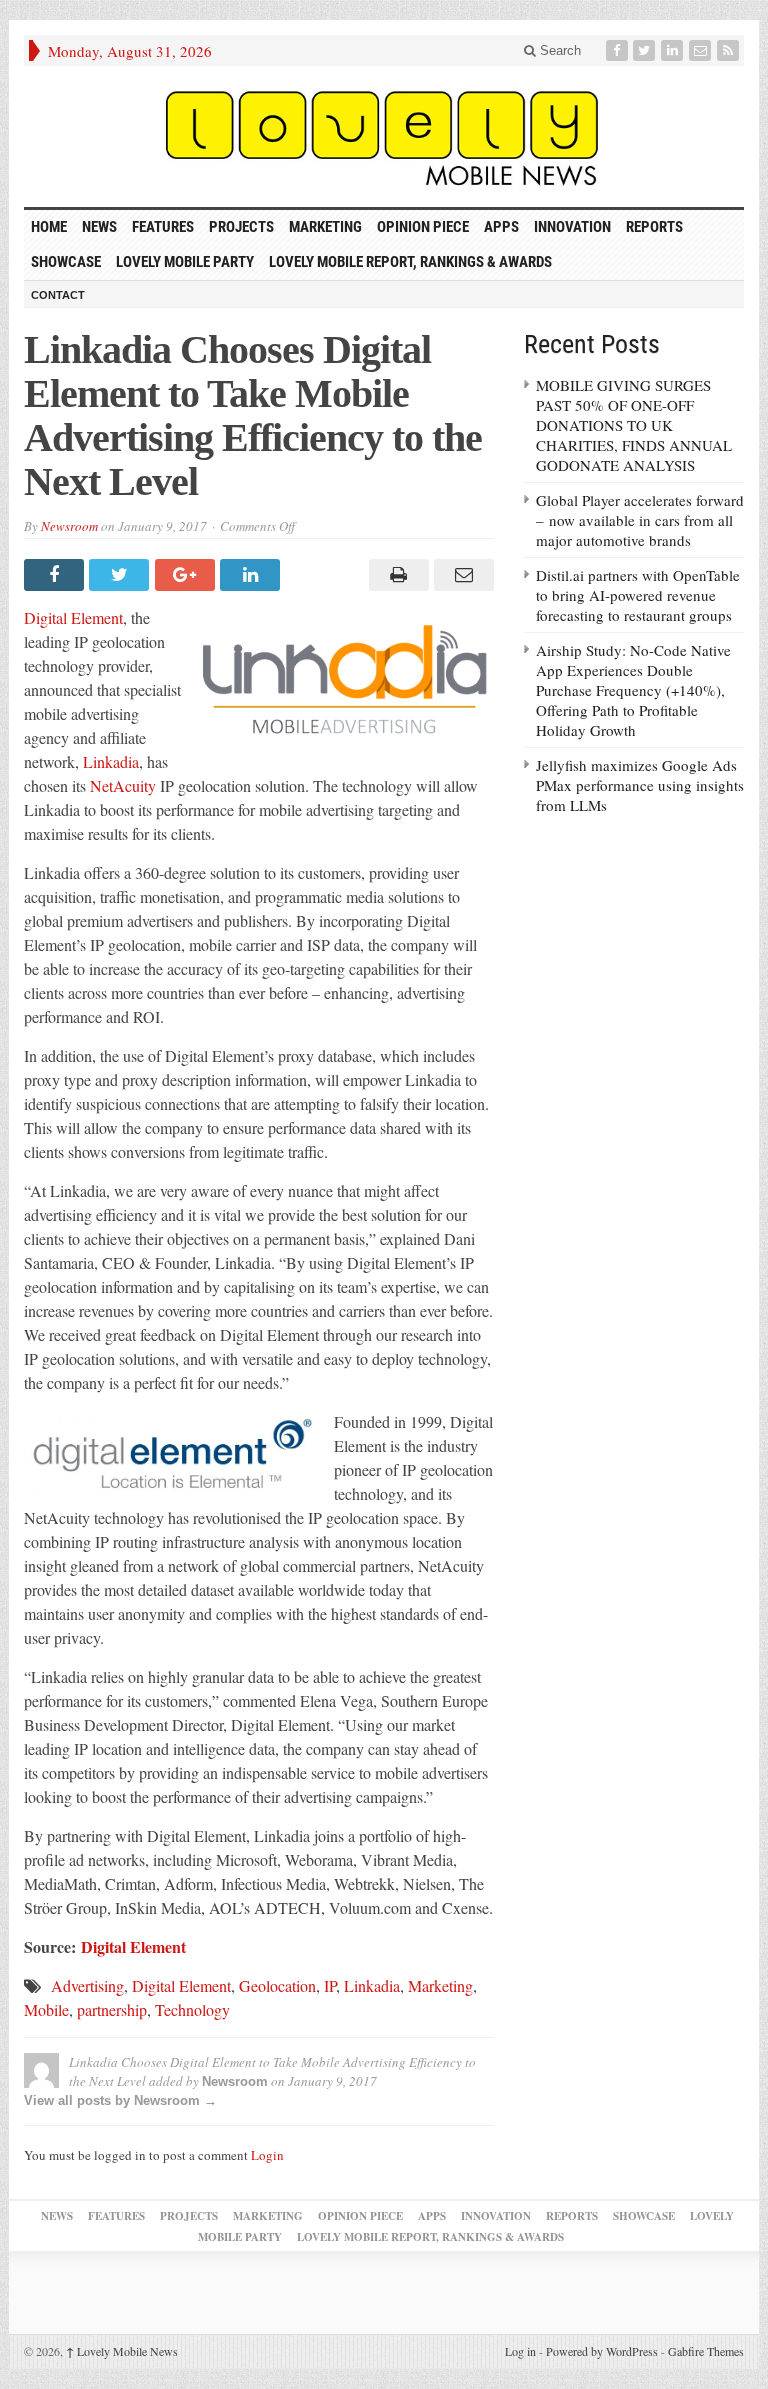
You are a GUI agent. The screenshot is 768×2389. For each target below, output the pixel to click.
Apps (501, 227)
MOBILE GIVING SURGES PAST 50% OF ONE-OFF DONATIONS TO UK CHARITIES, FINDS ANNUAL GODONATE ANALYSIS (634, 425)
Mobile (46, 2009)
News (99, 227)
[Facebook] (619, 50)
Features (163, 227)
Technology (192, 2009)
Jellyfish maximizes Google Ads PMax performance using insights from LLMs (640, 785)
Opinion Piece (423, 227)
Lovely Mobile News (122, 2351)
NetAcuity (123, 785)
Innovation (572, 227)
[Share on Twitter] (121, 575)
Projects (241, 227)
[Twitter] (646, 50)
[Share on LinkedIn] (252, 575)
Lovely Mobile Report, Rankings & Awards (410, 262)
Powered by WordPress (602, 2351)
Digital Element (73, 617)
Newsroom (69, 526)
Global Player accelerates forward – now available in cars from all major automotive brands (640, 520)
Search (558, 50)
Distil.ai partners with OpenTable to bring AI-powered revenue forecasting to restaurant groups (638, 595)
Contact (58, 295)
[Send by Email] (461, 575)
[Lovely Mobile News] (384, 136)
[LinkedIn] (674, 50)
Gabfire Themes (706, 2351)
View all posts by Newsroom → (120, 2100)
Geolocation (277, 1985)
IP (330, 1985)
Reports (654, 227)
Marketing (325, 227)
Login (267, 2155)
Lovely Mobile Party (185, 262)
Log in (520, 2351)
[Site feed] (730, 50)
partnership (112, 2009)
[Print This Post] (395, 575)
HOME (49, 227)
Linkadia (111, 761)
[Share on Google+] (187, 575)
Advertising (87, 1985)
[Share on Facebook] (56, 575)
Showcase (66, 262)
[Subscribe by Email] (702, 50)
